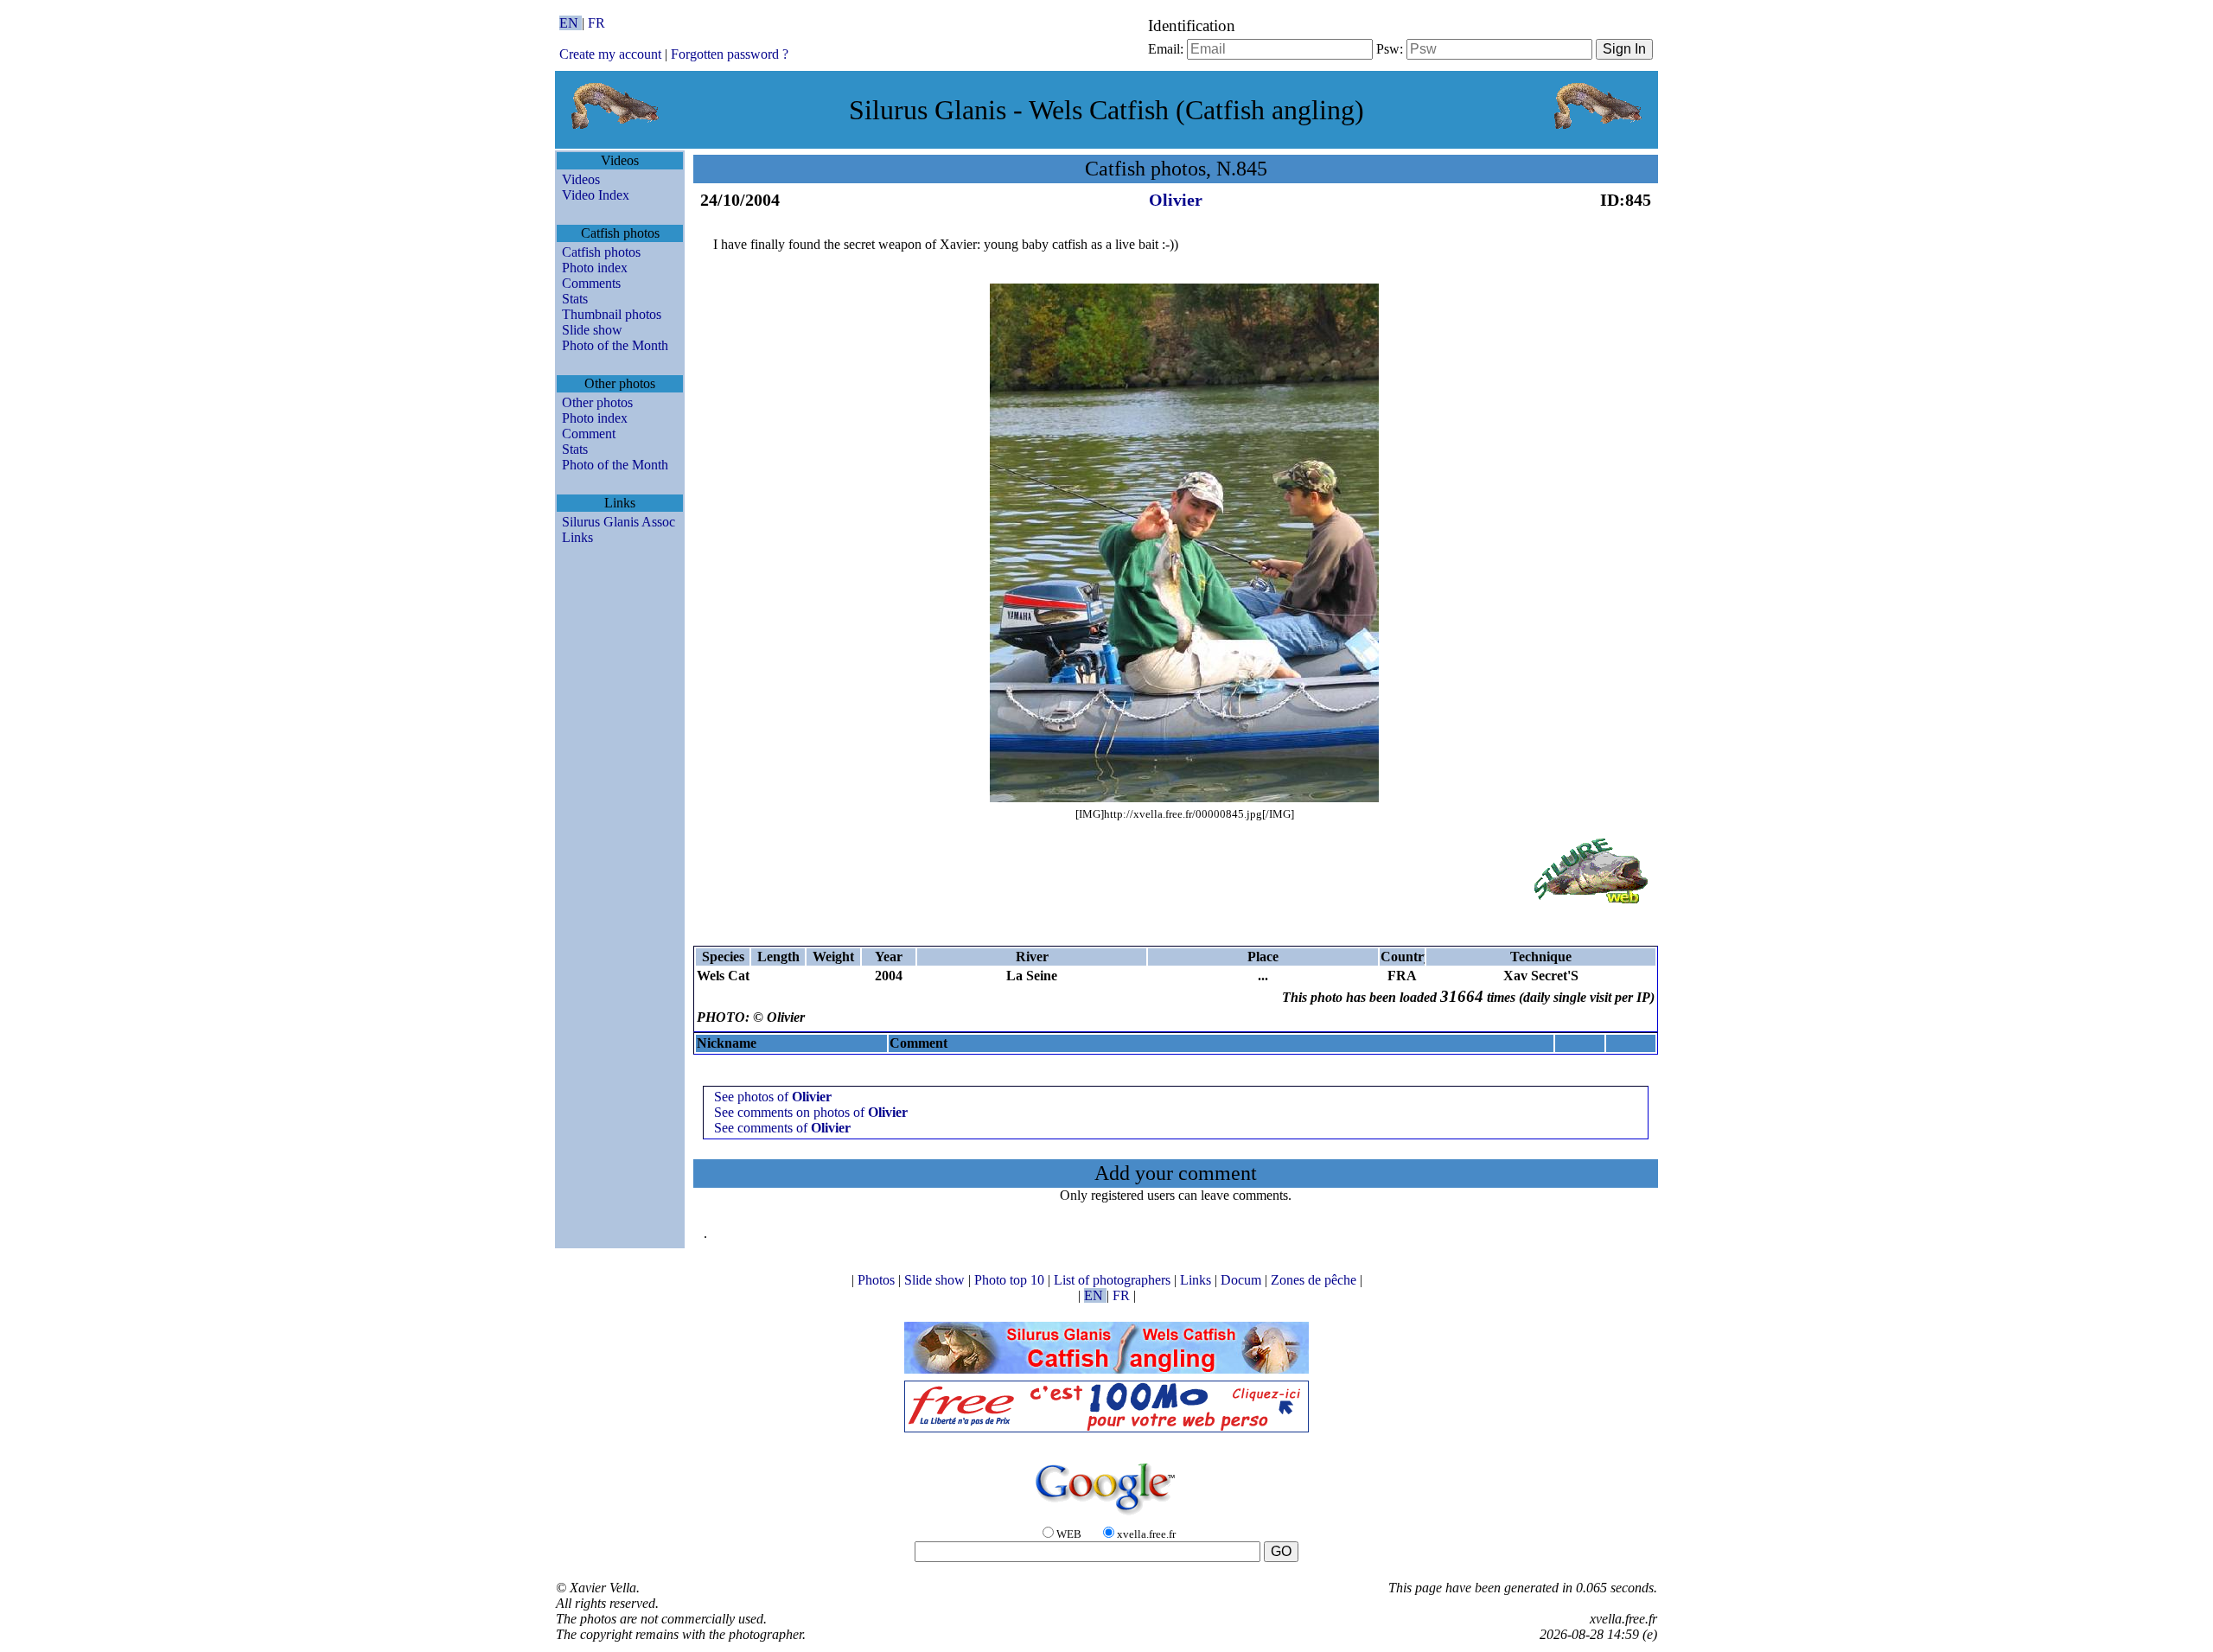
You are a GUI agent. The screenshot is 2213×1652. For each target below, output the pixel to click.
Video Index (596, 195)
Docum (1243, 1280)
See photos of (773, 1097)
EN (571, 23)
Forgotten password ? (730, 54)
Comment (589, 434)
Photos (878, 1280)
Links (577, 537)
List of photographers (1114, 1280)
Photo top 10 (1011, 1280)
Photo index (595, 268)
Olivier (1176, 200)
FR (596, 23)
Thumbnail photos (612, 314)
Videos (581, 179)
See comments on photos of (811, 1112)
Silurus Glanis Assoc (619, 522)
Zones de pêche (1315, 1280)
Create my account (610, 54)
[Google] (1106, 1516)
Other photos (597, 402)
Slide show (592, 330)
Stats (575, 299)
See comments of (782, 1128)
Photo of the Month (615, 345)
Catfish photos (601, 252)
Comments (591, 283)
